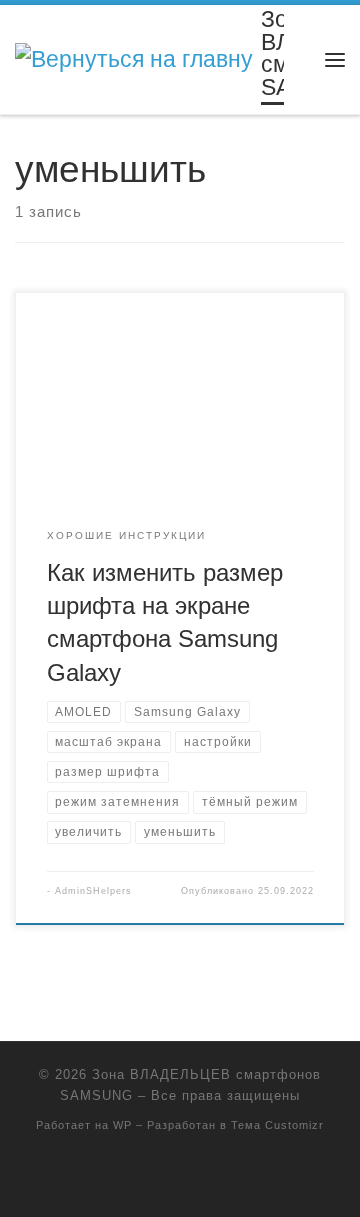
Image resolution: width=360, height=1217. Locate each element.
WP (122, 1125)
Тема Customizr (277, 1125)
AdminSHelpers (93, 891)
